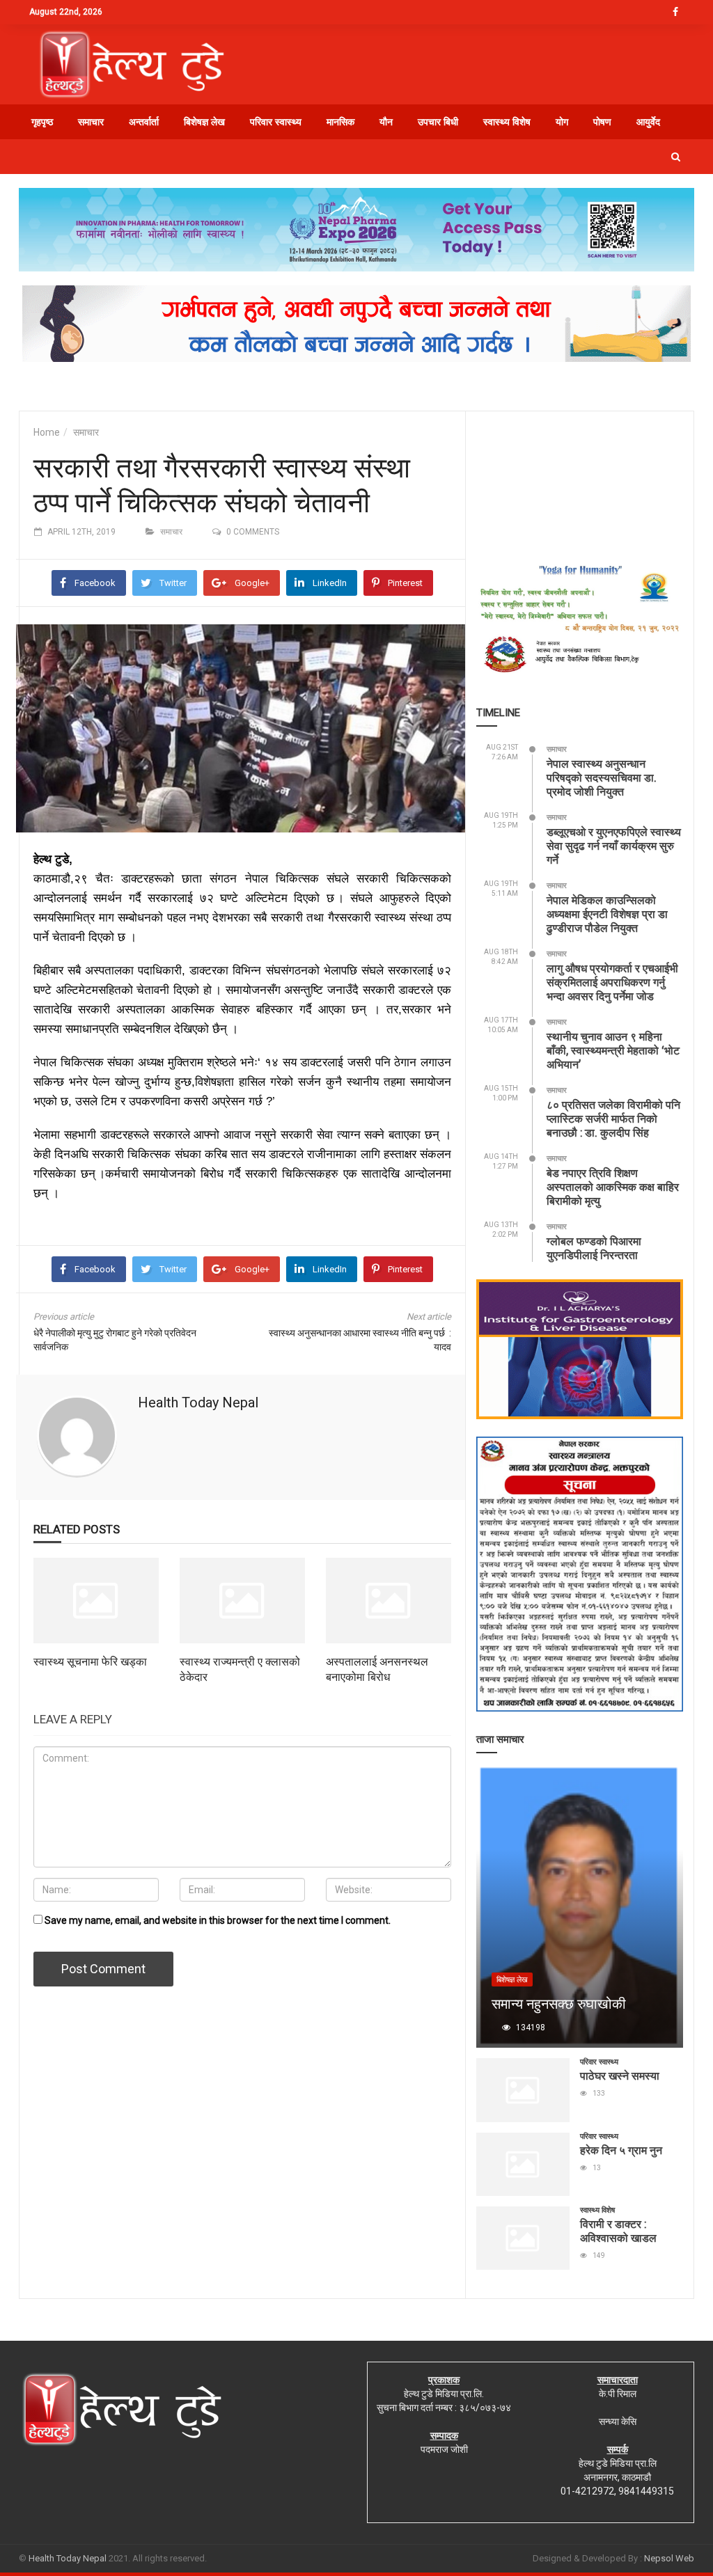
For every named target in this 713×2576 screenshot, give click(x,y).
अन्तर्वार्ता (144, 122)
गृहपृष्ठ (42, 122)
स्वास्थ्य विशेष (507, 122)
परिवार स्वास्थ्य (276, 122)
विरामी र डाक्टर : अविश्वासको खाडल (618, 2230)
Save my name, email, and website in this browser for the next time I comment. (218, 1920)
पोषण (602, 122)
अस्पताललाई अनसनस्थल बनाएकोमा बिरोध (377, 1669)
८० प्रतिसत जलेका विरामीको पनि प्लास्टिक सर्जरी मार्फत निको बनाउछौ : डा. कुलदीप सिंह (613, 1118)
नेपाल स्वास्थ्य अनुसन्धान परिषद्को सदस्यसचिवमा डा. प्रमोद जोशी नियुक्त (602, 777)
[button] (676, 157)
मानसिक (340, 122)
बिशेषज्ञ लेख (204, 122)
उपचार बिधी (438, 122)
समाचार (91, 122)
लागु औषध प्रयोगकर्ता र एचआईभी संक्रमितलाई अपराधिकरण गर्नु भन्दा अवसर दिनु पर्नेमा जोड (612, 982)
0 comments (253, 532)
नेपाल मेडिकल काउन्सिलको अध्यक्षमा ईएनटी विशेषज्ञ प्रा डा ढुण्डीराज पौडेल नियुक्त (607, 914)
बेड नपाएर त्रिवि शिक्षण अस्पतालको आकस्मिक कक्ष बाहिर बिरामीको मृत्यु (613, 1186)
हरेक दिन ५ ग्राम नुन (621, 2150)
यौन (386, 122)
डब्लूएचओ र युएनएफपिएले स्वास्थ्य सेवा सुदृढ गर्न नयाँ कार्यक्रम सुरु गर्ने (614, 845)
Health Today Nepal (198, 1402)
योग (562, 122)
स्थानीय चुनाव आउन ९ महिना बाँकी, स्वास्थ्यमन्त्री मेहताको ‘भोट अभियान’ (613, 1050)
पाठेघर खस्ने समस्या (620, 2075)
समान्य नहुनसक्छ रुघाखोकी (559, 2003)
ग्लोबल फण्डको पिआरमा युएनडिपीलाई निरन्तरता (594, 1248)
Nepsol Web (669, 2558)
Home (47, 432)
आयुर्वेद (648, 122)
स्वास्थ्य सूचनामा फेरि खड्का (90, 1661)
